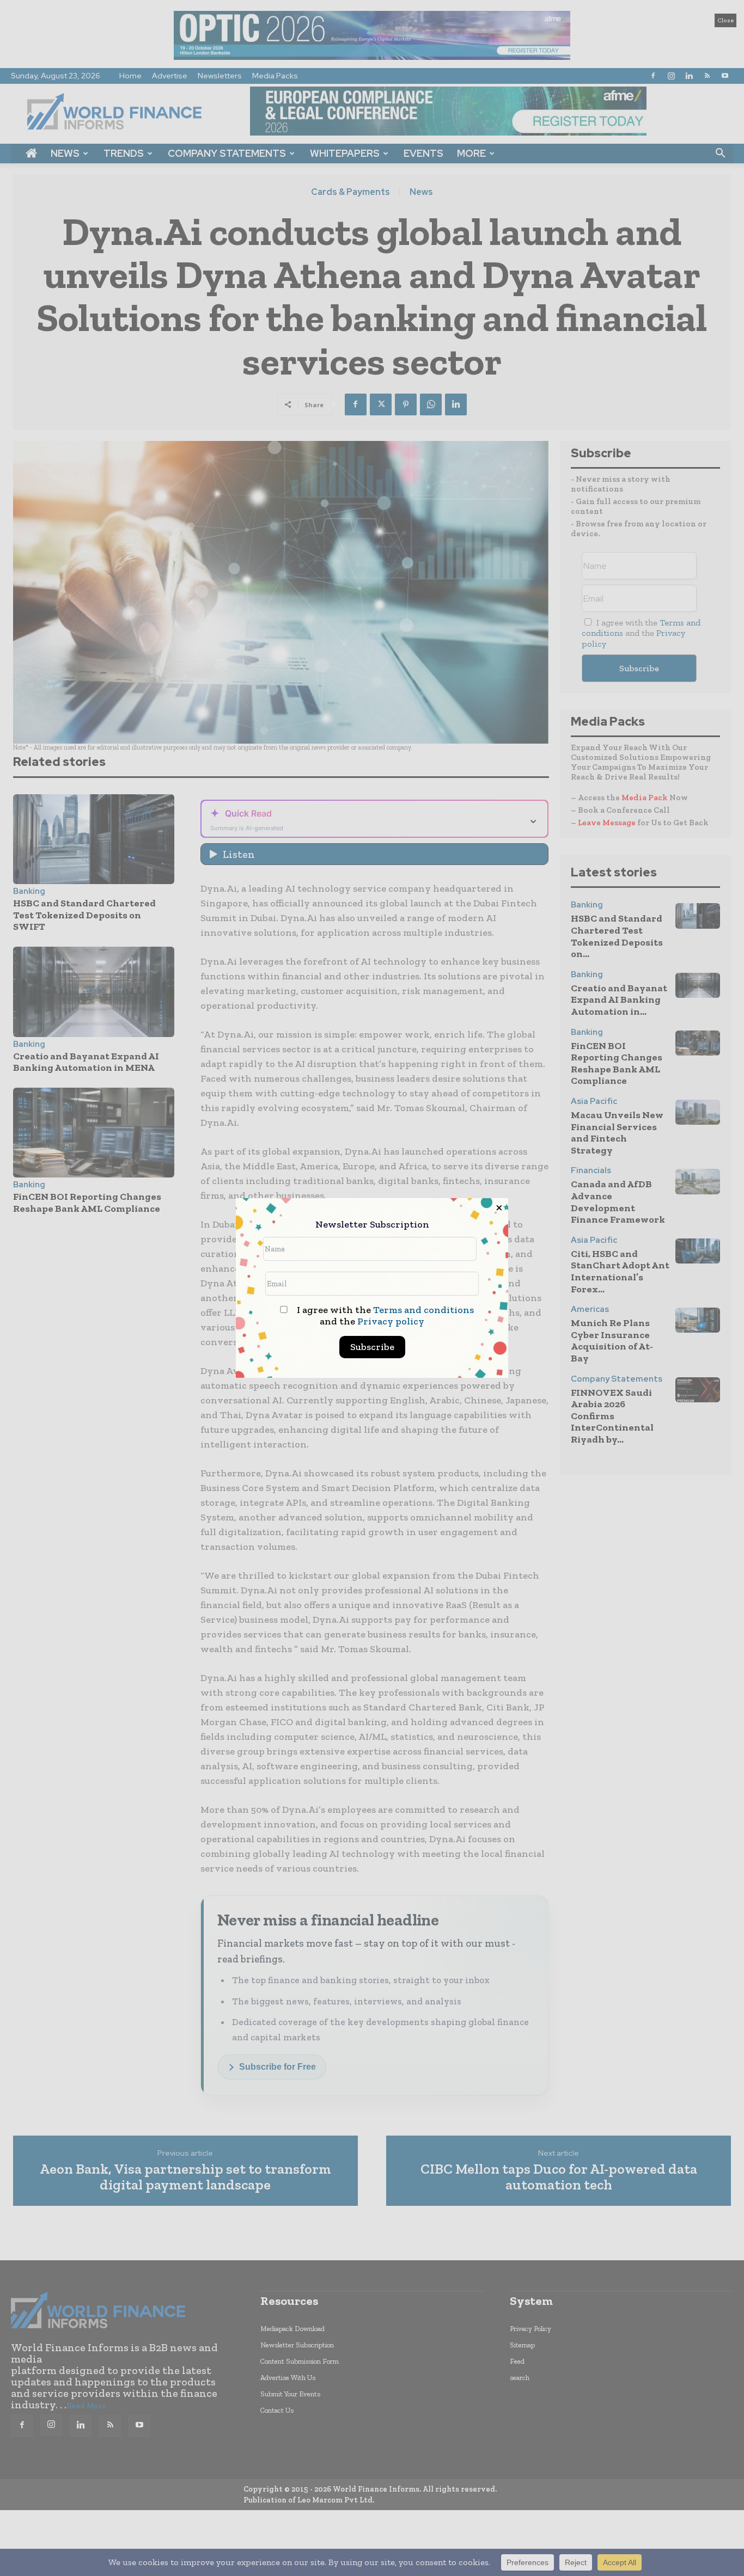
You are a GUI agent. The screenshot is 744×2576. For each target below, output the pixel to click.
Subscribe (372, 1347)
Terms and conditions (423, 1310)
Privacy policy (391, 1321)
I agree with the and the (384, 1316)
